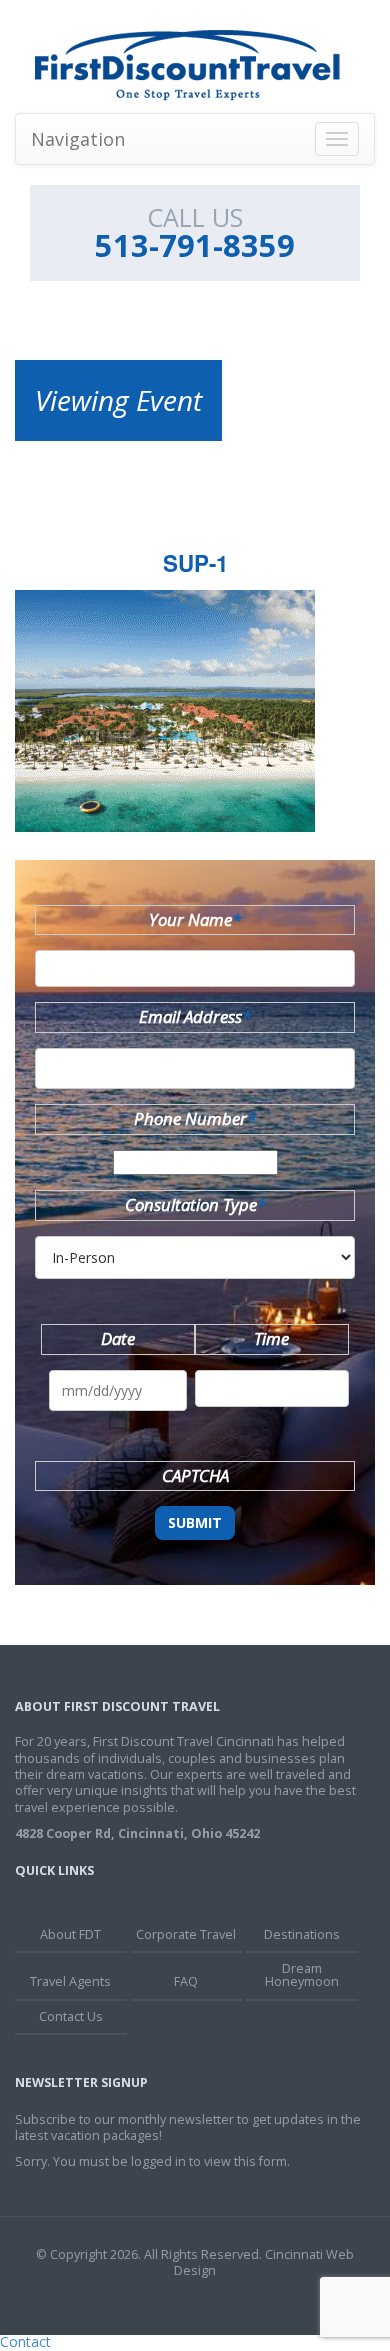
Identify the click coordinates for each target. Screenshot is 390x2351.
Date (118, 1338)
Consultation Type (195, 1204)
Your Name (195, 919)
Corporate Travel (186, 1934)
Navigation (78, 139)
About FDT (70, 1934)
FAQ (186, 1981)
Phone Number (195, 1118)
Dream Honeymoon (302, 1975)
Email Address (195, 1016)
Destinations (302, 1934)
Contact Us (71, 2016)
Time (271, 1338)
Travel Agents (70, 1981)
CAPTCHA (195, 1475)
